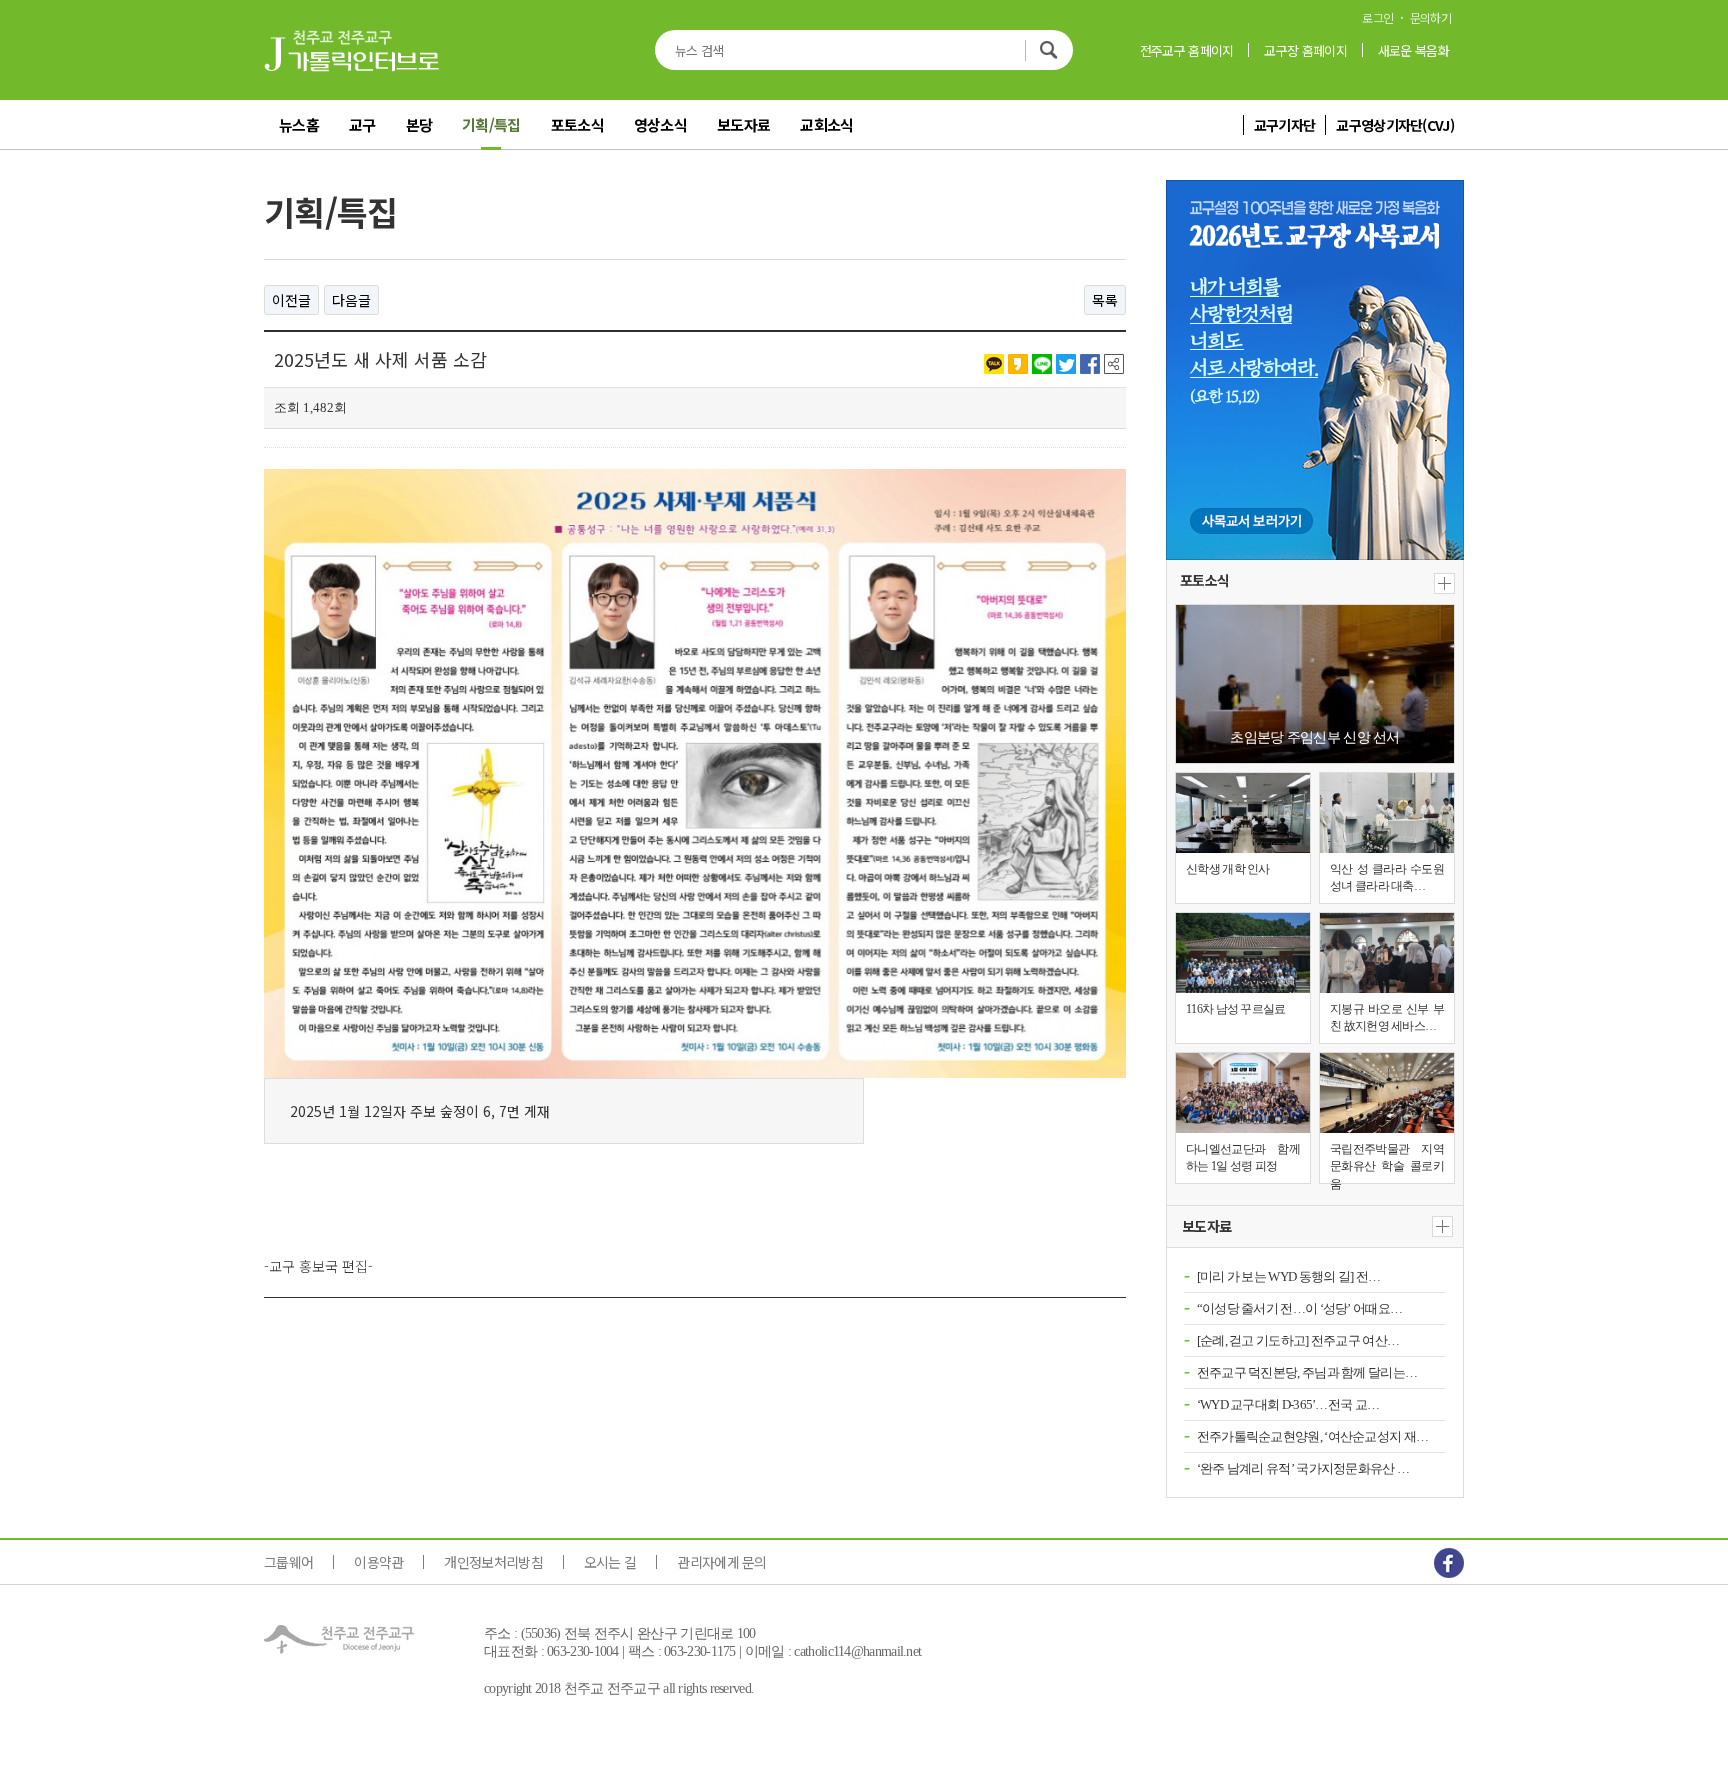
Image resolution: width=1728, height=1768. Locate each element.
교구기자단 (1285, 125)
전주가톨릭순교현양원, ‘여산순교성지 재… (1313, 1436)
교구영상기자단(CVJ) (1395, 125)
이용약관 (378, 1562)
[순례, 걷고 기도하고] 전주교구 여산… (1298, 1340)
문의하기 (1430, 18)
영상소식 (660, 124)
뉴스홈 (299, 124)
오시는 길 (610, 1562)
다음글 (351, 300)
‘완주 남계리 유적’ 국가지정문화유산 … (1303, 1468)
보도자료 (743, 124)
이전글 (291, 300)
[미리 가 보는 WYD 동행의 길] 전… (1289, 1276)
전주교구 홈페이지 (1187, 50)
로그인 (1377, 18)
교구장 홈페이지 (1305, 50)
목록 (1105, 300)
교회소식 (826, 124)
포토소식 (577, 124)
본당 (419, 124)
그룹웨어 (288, 1562)
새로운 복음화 (1413, 50)
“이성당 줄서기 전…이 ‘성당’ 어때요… (1300, 1308)
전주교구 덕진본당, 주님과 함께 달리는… (1307, 1372)
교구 (362, 124)
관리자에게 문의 (721, 1562)
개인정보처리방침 (493, 1562)
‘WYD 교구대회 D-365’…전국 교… (1288, 1404)
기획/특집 (491, 124)
